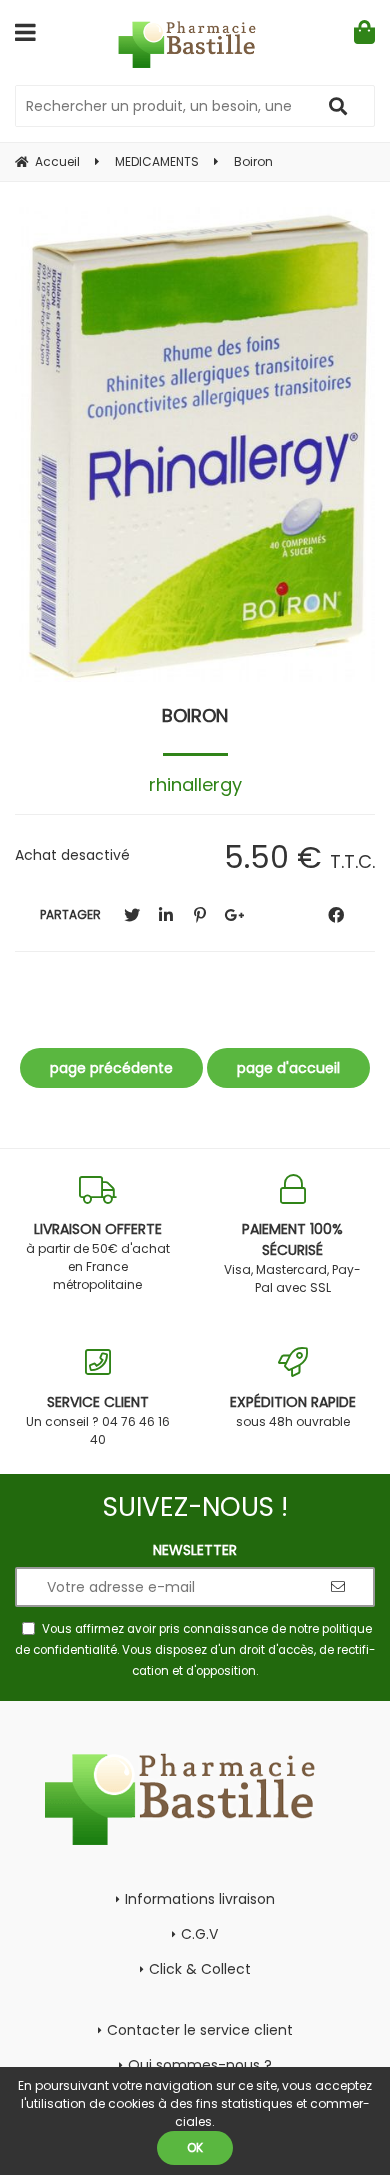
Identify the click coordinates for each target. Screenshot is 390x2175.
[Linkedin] (166, 915)
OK (195, 2147)
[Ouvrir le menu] (25, 32)
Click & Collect (200, 1969)
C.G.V (199, 1934)
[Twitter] (132, 915)
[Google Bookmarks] (234, 915)
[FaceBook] (336, 915)
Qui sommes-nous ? (200, 2065)
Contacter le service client (200, 2030)
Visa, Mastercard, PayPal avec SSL (292, 1257)
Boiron (195, 715)
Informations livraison (200, 1899)
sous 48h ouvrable (293, 1411)
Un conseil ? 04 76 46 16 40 (98, 1420)
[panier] (364, 32)
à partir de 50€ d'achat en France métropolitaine (98, 1256)
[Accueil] (195, 45)
